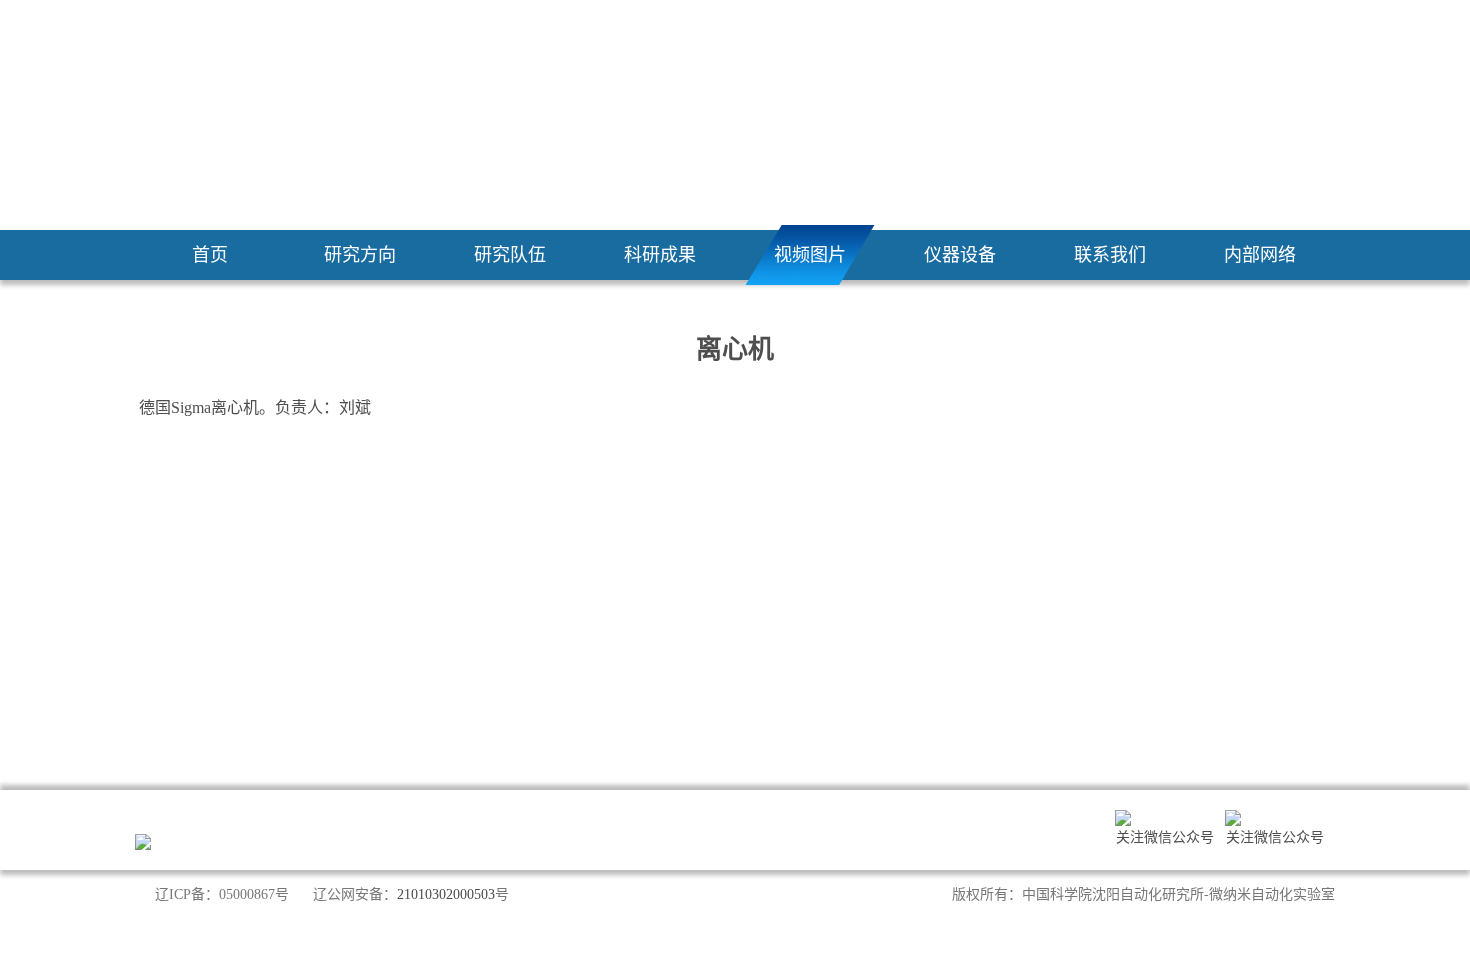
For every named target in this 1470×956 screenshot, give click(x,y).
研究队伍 (510, 255)
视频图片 (810, 255)
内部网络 (1260, 255)
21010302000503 (446, 894)
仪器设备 (960, 255)
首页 (210, 255)
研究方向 (360, 255)
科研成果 (660, 255)
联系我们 (1110, 255)
